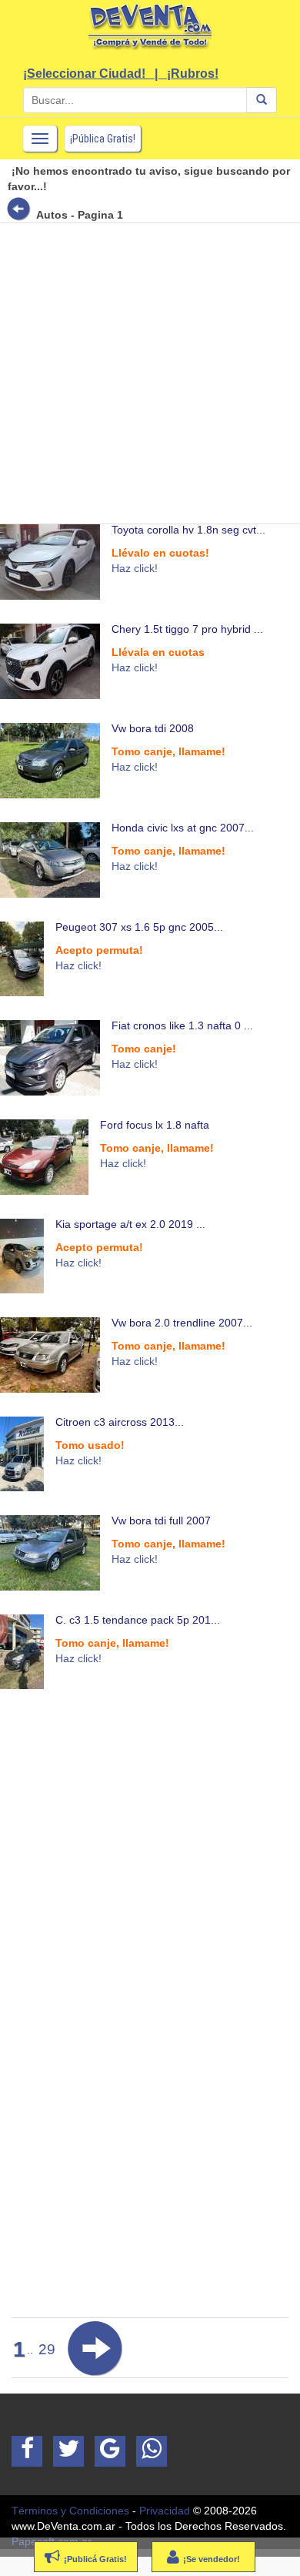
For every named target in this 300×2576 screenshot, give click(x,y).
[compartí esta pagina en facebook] (27, 2451)
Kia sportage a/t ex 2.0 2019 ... (130, 1224)
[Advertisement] (150, 373)
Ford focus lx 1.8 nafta (155, 1125)
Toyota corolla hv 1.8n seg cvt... (188, 530)
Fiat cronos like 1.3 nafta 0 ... (182, 1025)
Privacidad (165, 2511)
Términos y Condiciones (70, 2511)
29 (47, 2349)
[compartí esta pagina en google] (110, 2451)
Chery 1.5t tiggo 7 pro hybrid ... (187, 629)
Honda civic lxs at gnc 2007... (183, 828)
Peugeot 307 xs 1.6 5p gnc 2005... (139, 927)
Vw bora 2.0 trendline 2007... (182, 1323)
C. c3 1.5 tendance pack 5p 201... (138, 1620)
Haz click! (135, 568)
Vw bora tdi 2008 (153, 728)
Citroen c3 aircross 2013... (120, 1422)
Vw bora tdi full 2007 (161, 1521)
